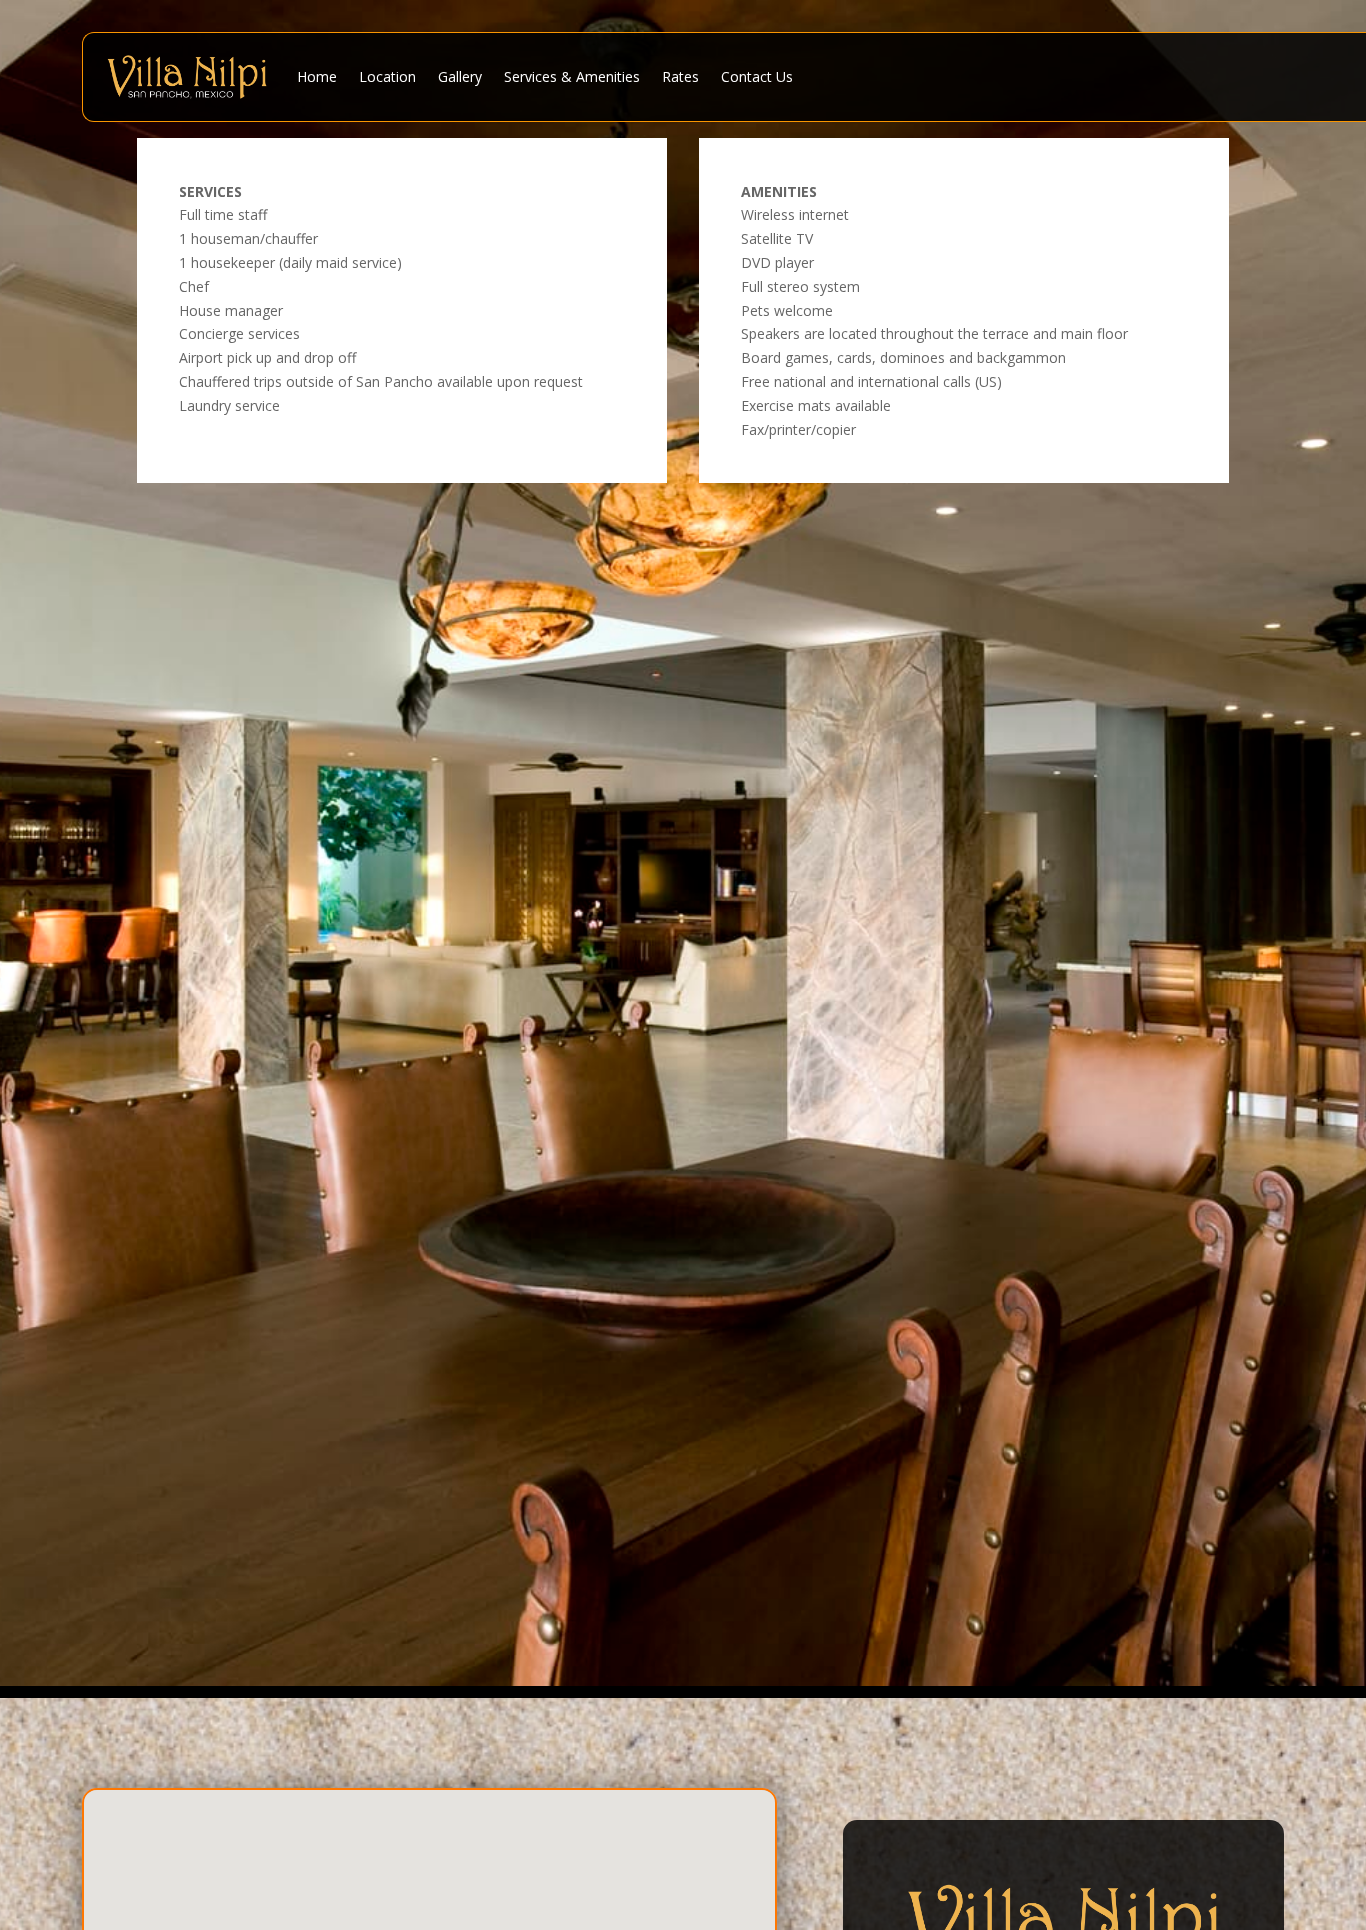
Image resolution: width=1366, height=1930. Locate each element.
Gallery (460, 76)
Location (387, 76)
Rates (680, 76)
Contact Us (757, 76)
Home (317, 76)
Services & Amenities (572, 76)
